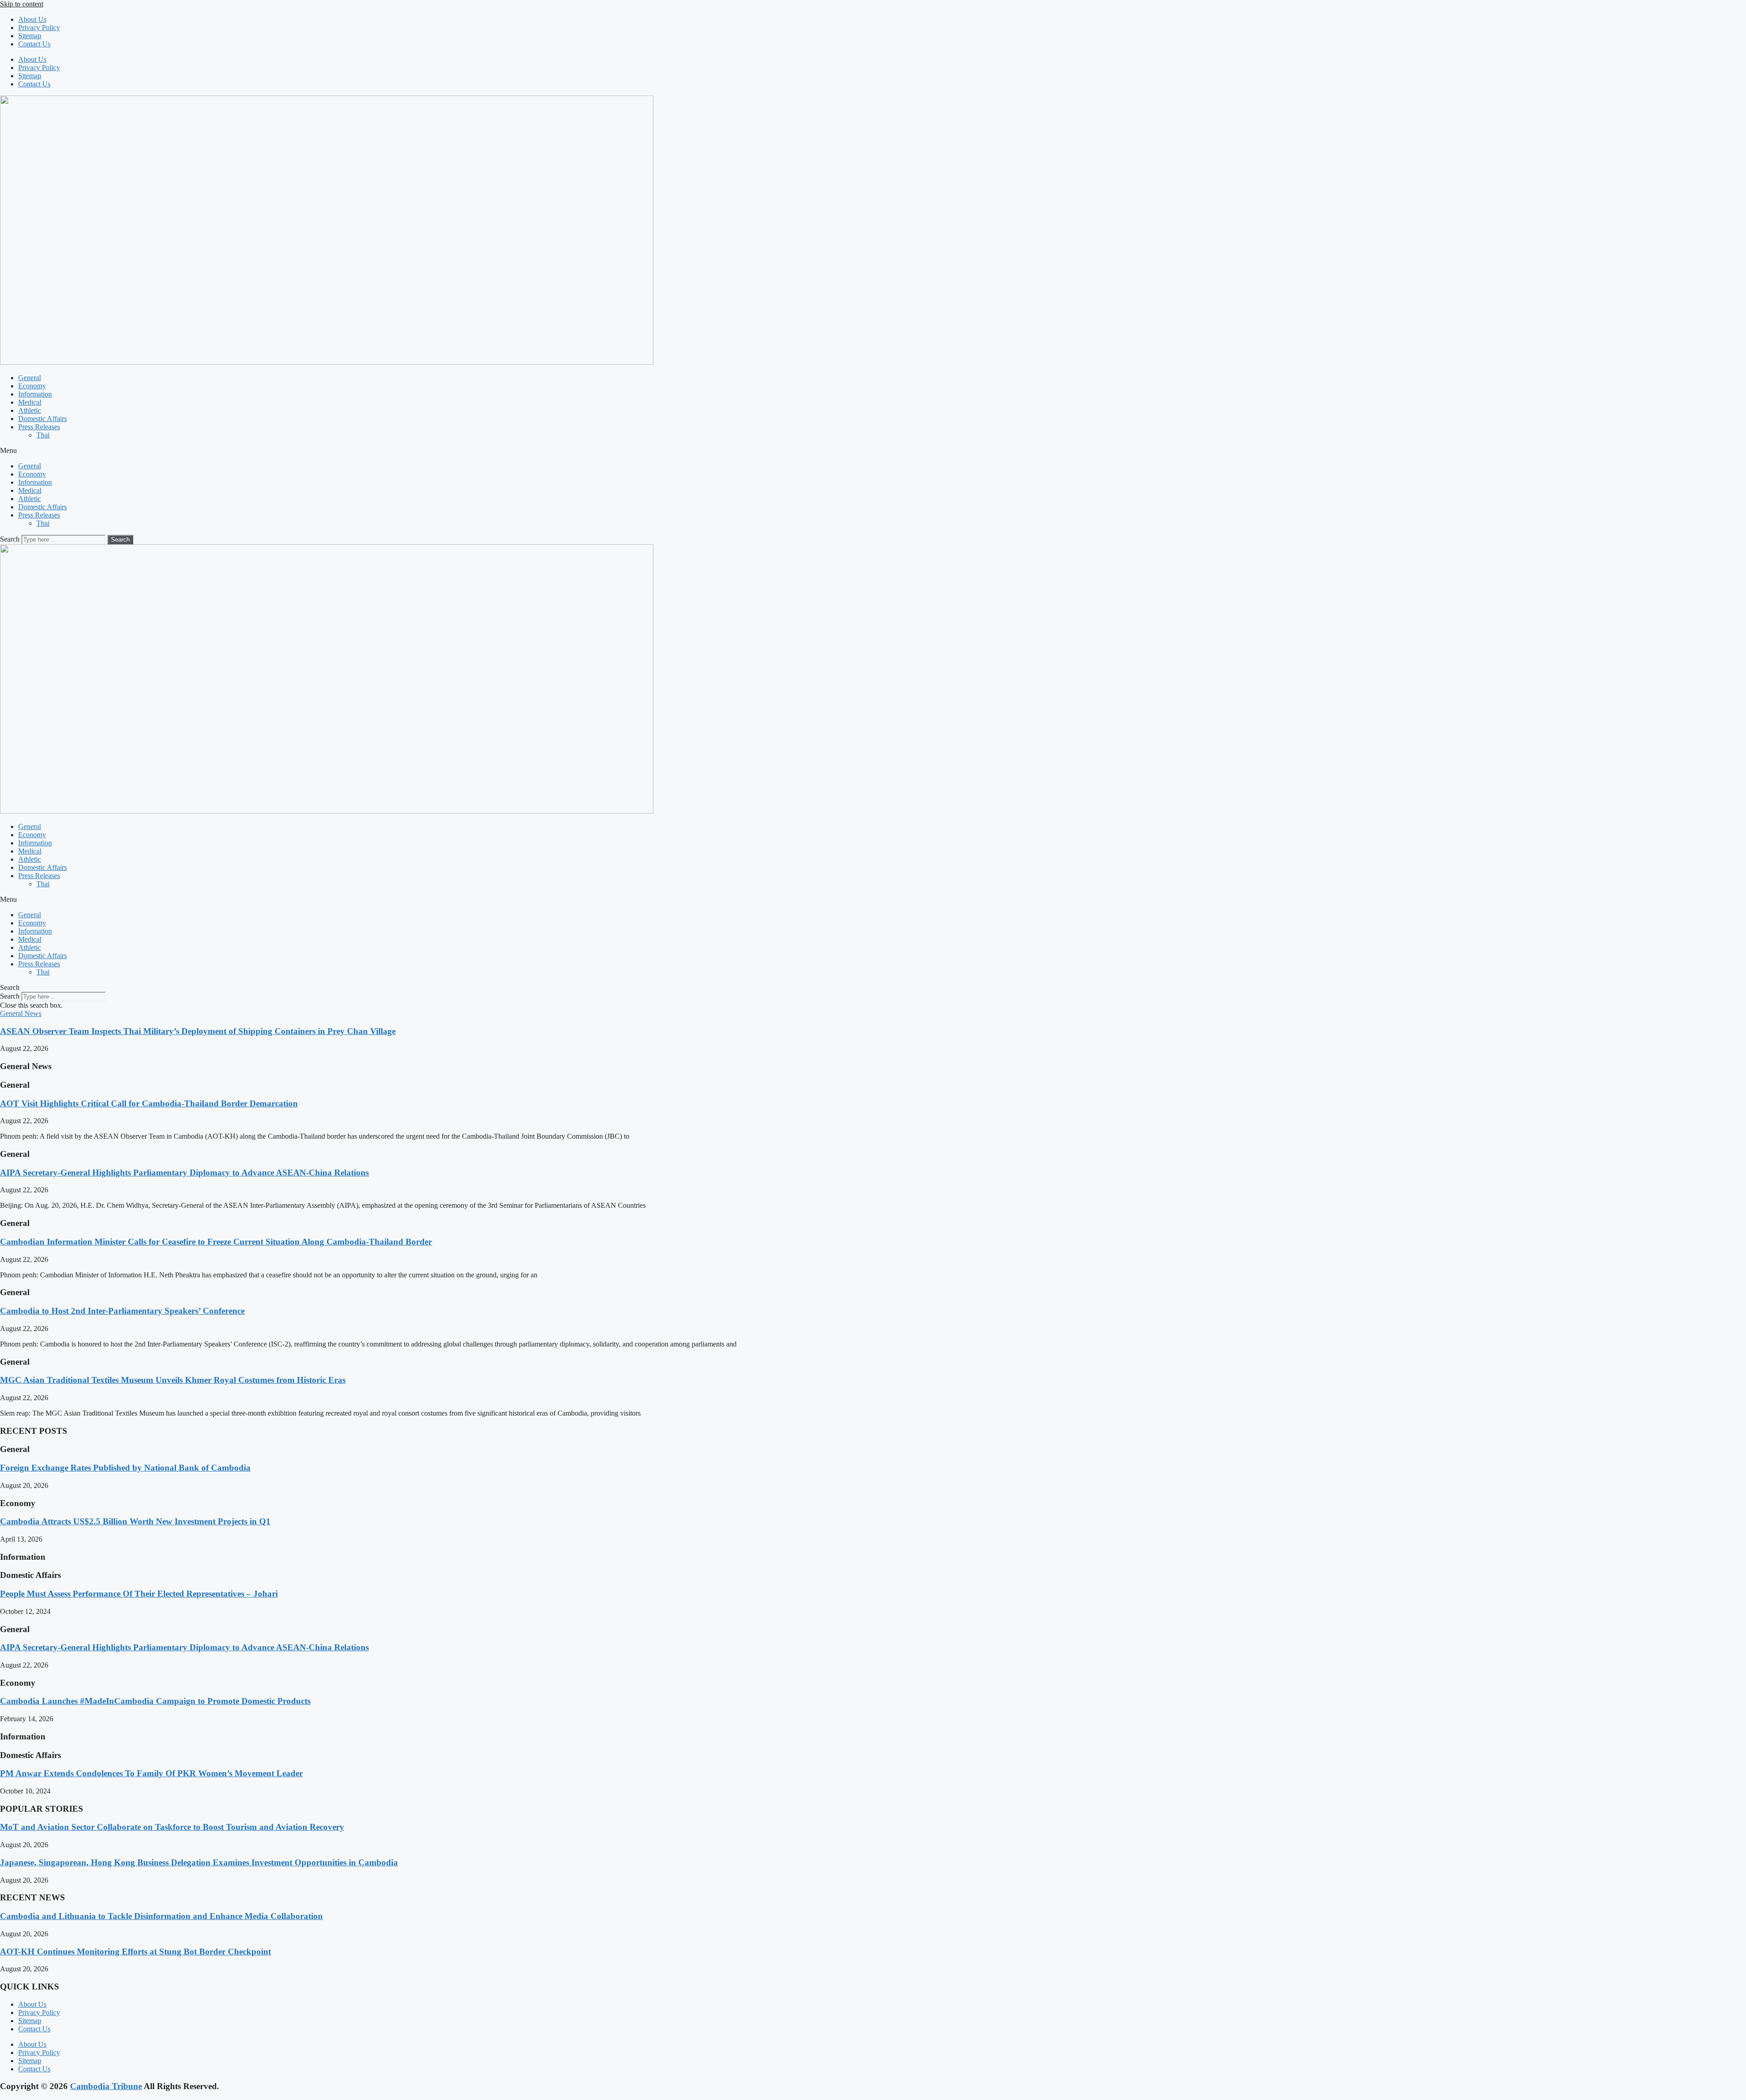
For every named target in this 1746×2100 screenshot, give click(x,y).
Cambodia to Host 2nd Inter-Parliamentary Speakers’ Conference (122, 1311)
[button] (873, 451)
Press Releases (39, 427)
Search (10, 539)
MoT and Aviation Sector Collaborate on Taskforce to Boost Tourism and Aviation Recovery (172, 1827)
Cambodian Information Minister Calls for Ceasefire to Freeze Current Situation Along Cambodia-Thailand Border (216, 1242)
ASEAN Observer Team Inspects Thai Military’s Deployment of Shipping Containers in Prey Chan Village (198, 1031)
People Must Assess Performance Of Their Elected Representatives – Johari (139, 1594)
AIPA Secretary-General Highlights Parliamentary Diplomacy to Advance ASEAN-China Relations (184, 1173)
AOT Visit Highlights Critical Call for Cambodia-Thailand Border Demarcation (149, 1103)
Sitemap (30, 36)
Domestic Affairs (43, 419)
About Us (32, 19)
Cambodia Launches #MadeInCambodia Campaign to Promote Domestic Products (155, 1701)
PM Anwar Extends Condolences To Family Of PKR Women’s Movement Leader (151, 1773)
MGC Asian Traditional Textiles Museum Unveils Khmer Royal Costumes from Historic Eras (173, 1380)
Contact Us (34, 44)
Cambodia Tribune (106, 2086)
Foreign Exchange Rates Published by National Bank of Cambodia (125, 1468)
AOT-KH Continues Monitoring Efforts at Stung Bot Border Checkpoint (135, 1952)
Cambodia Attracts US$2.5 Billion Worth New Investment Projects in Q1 (135, 1521)
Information (35, 394)
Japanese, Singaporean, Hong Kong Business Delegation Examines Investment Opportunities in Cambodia (199, 1862)
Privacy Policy (39, 28)
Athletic (30, 410)
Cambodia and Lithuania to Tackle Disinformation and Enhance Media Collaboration (161, 1916)
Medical (30, 402)
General (30, 378)
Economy (32, 386)
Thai (43, 435)
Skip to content (22, 4)
